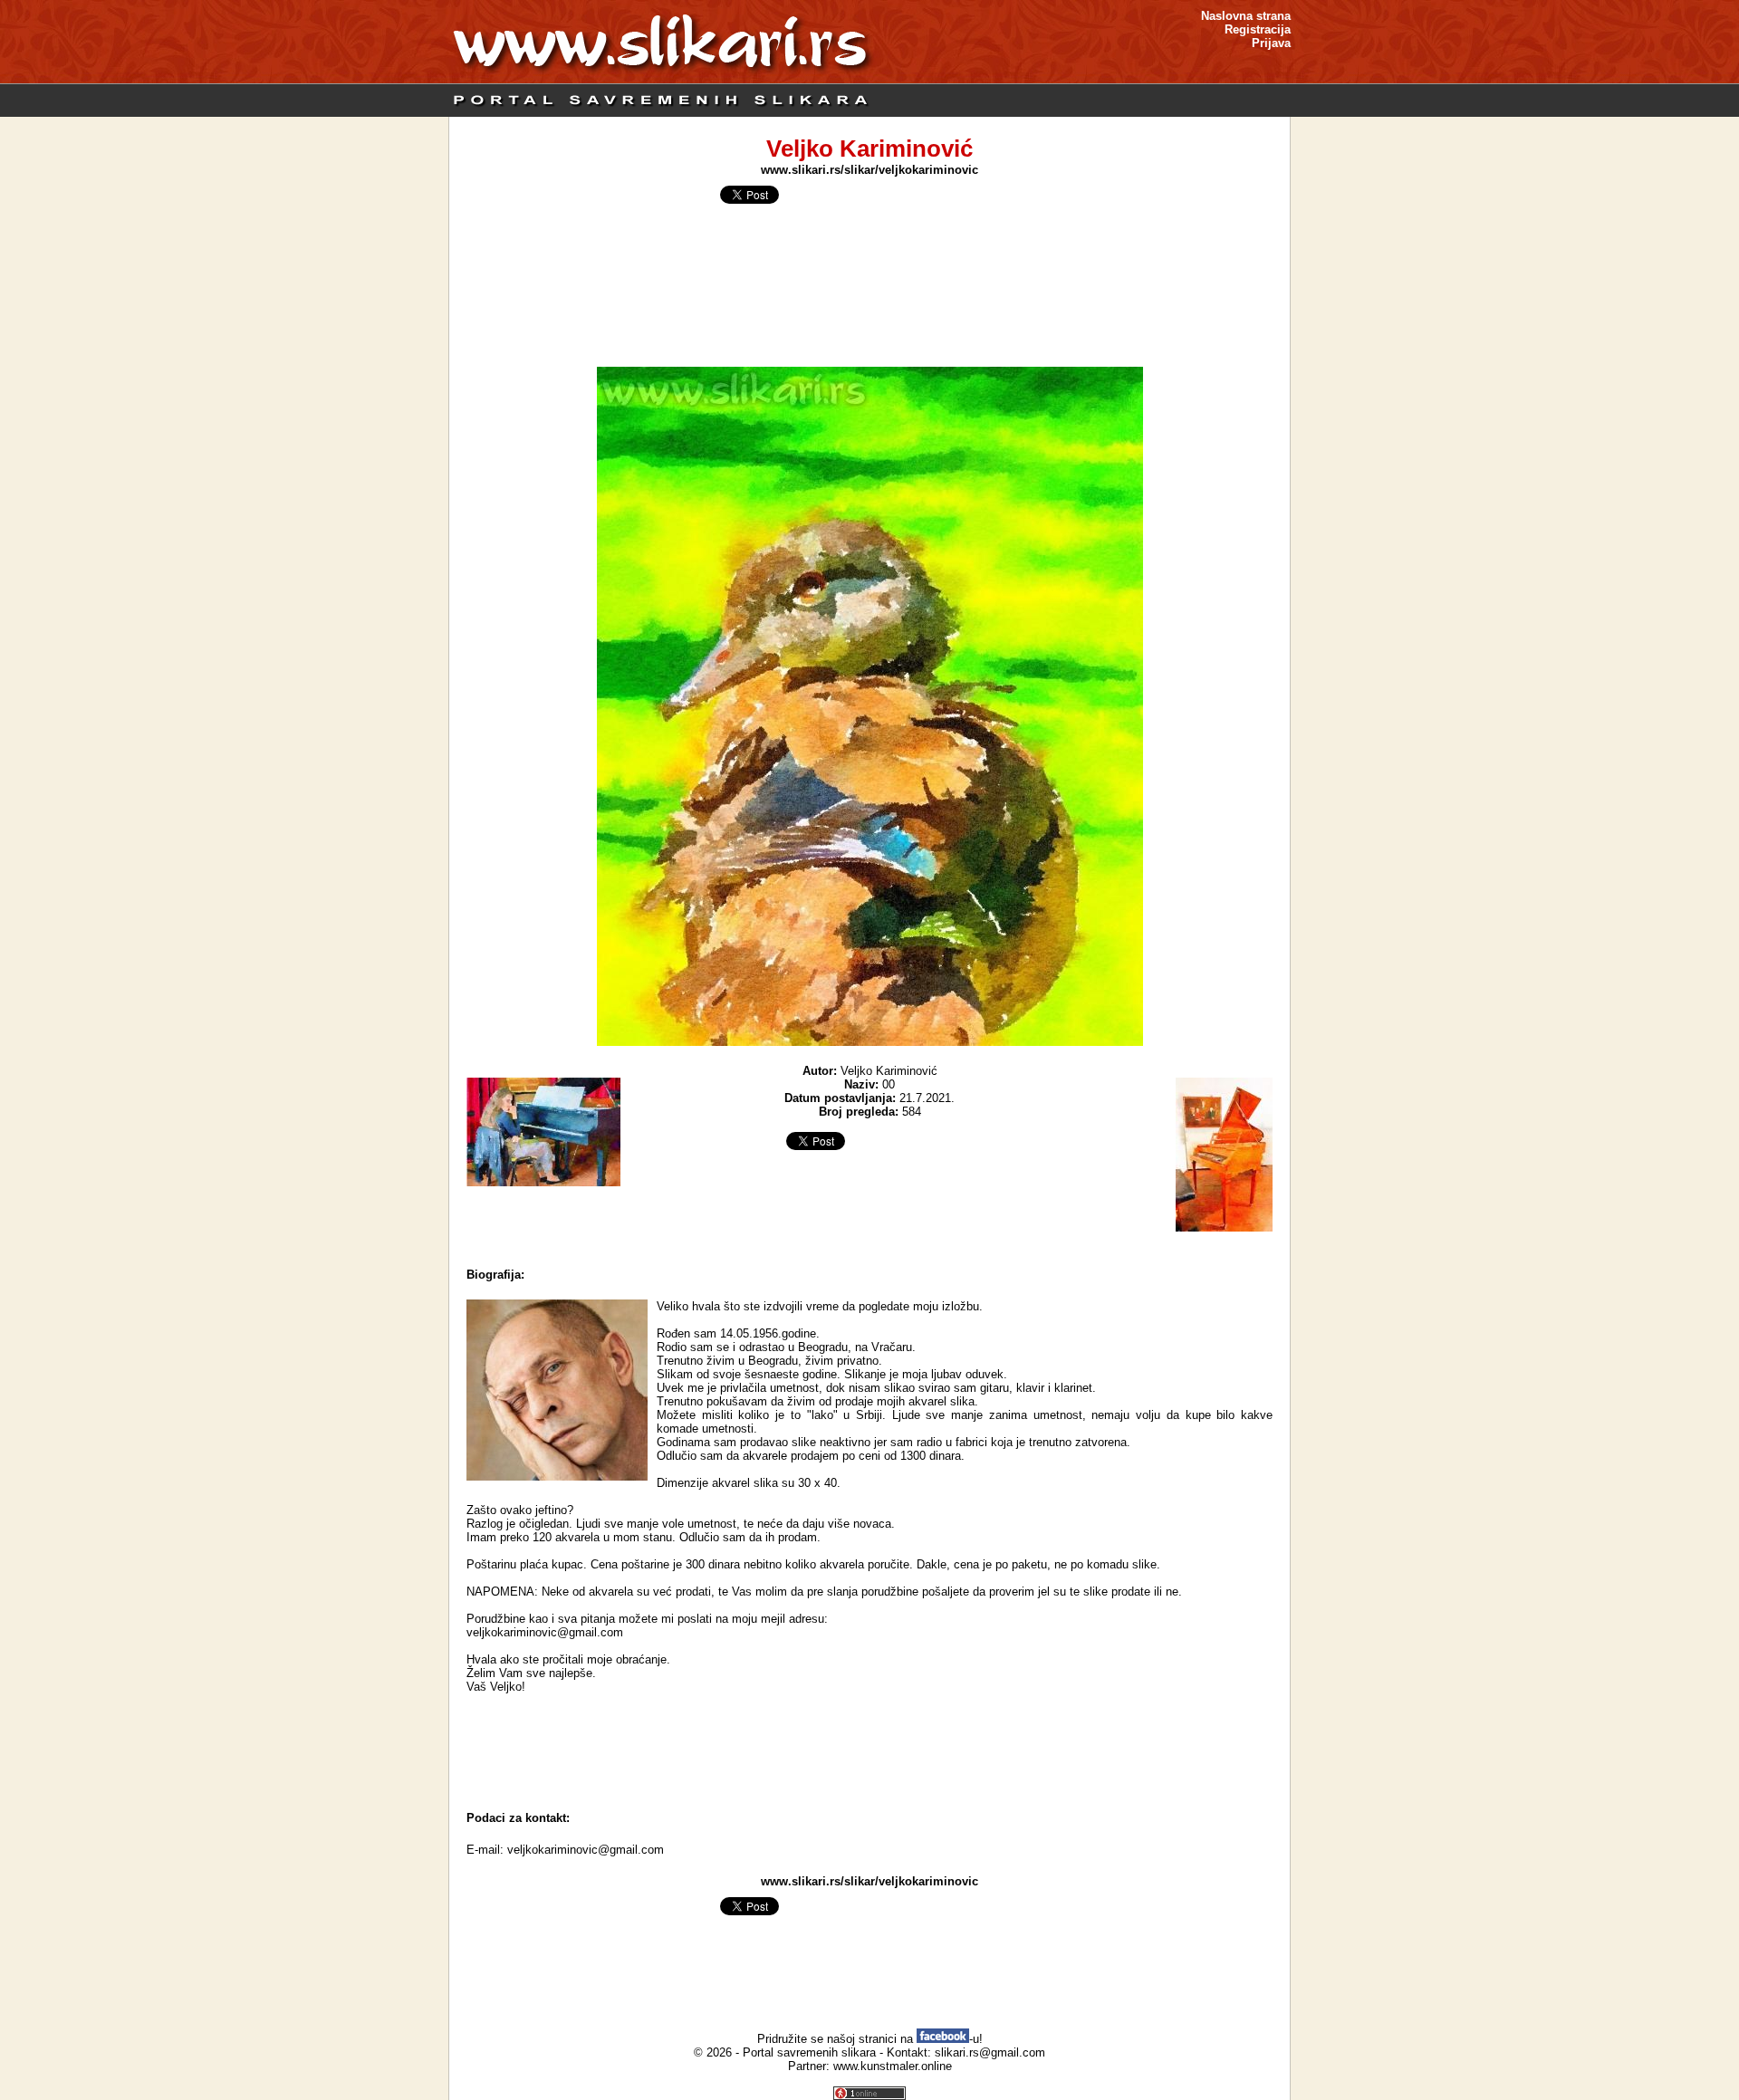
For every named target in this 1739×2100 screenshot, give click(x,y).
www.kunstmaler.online (893, 2066)
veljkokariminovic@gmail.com (586, 1850)
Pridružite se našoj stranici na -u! (870, 2039)
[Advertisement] (869, 1752)
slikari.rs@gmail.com (990, 2052)
